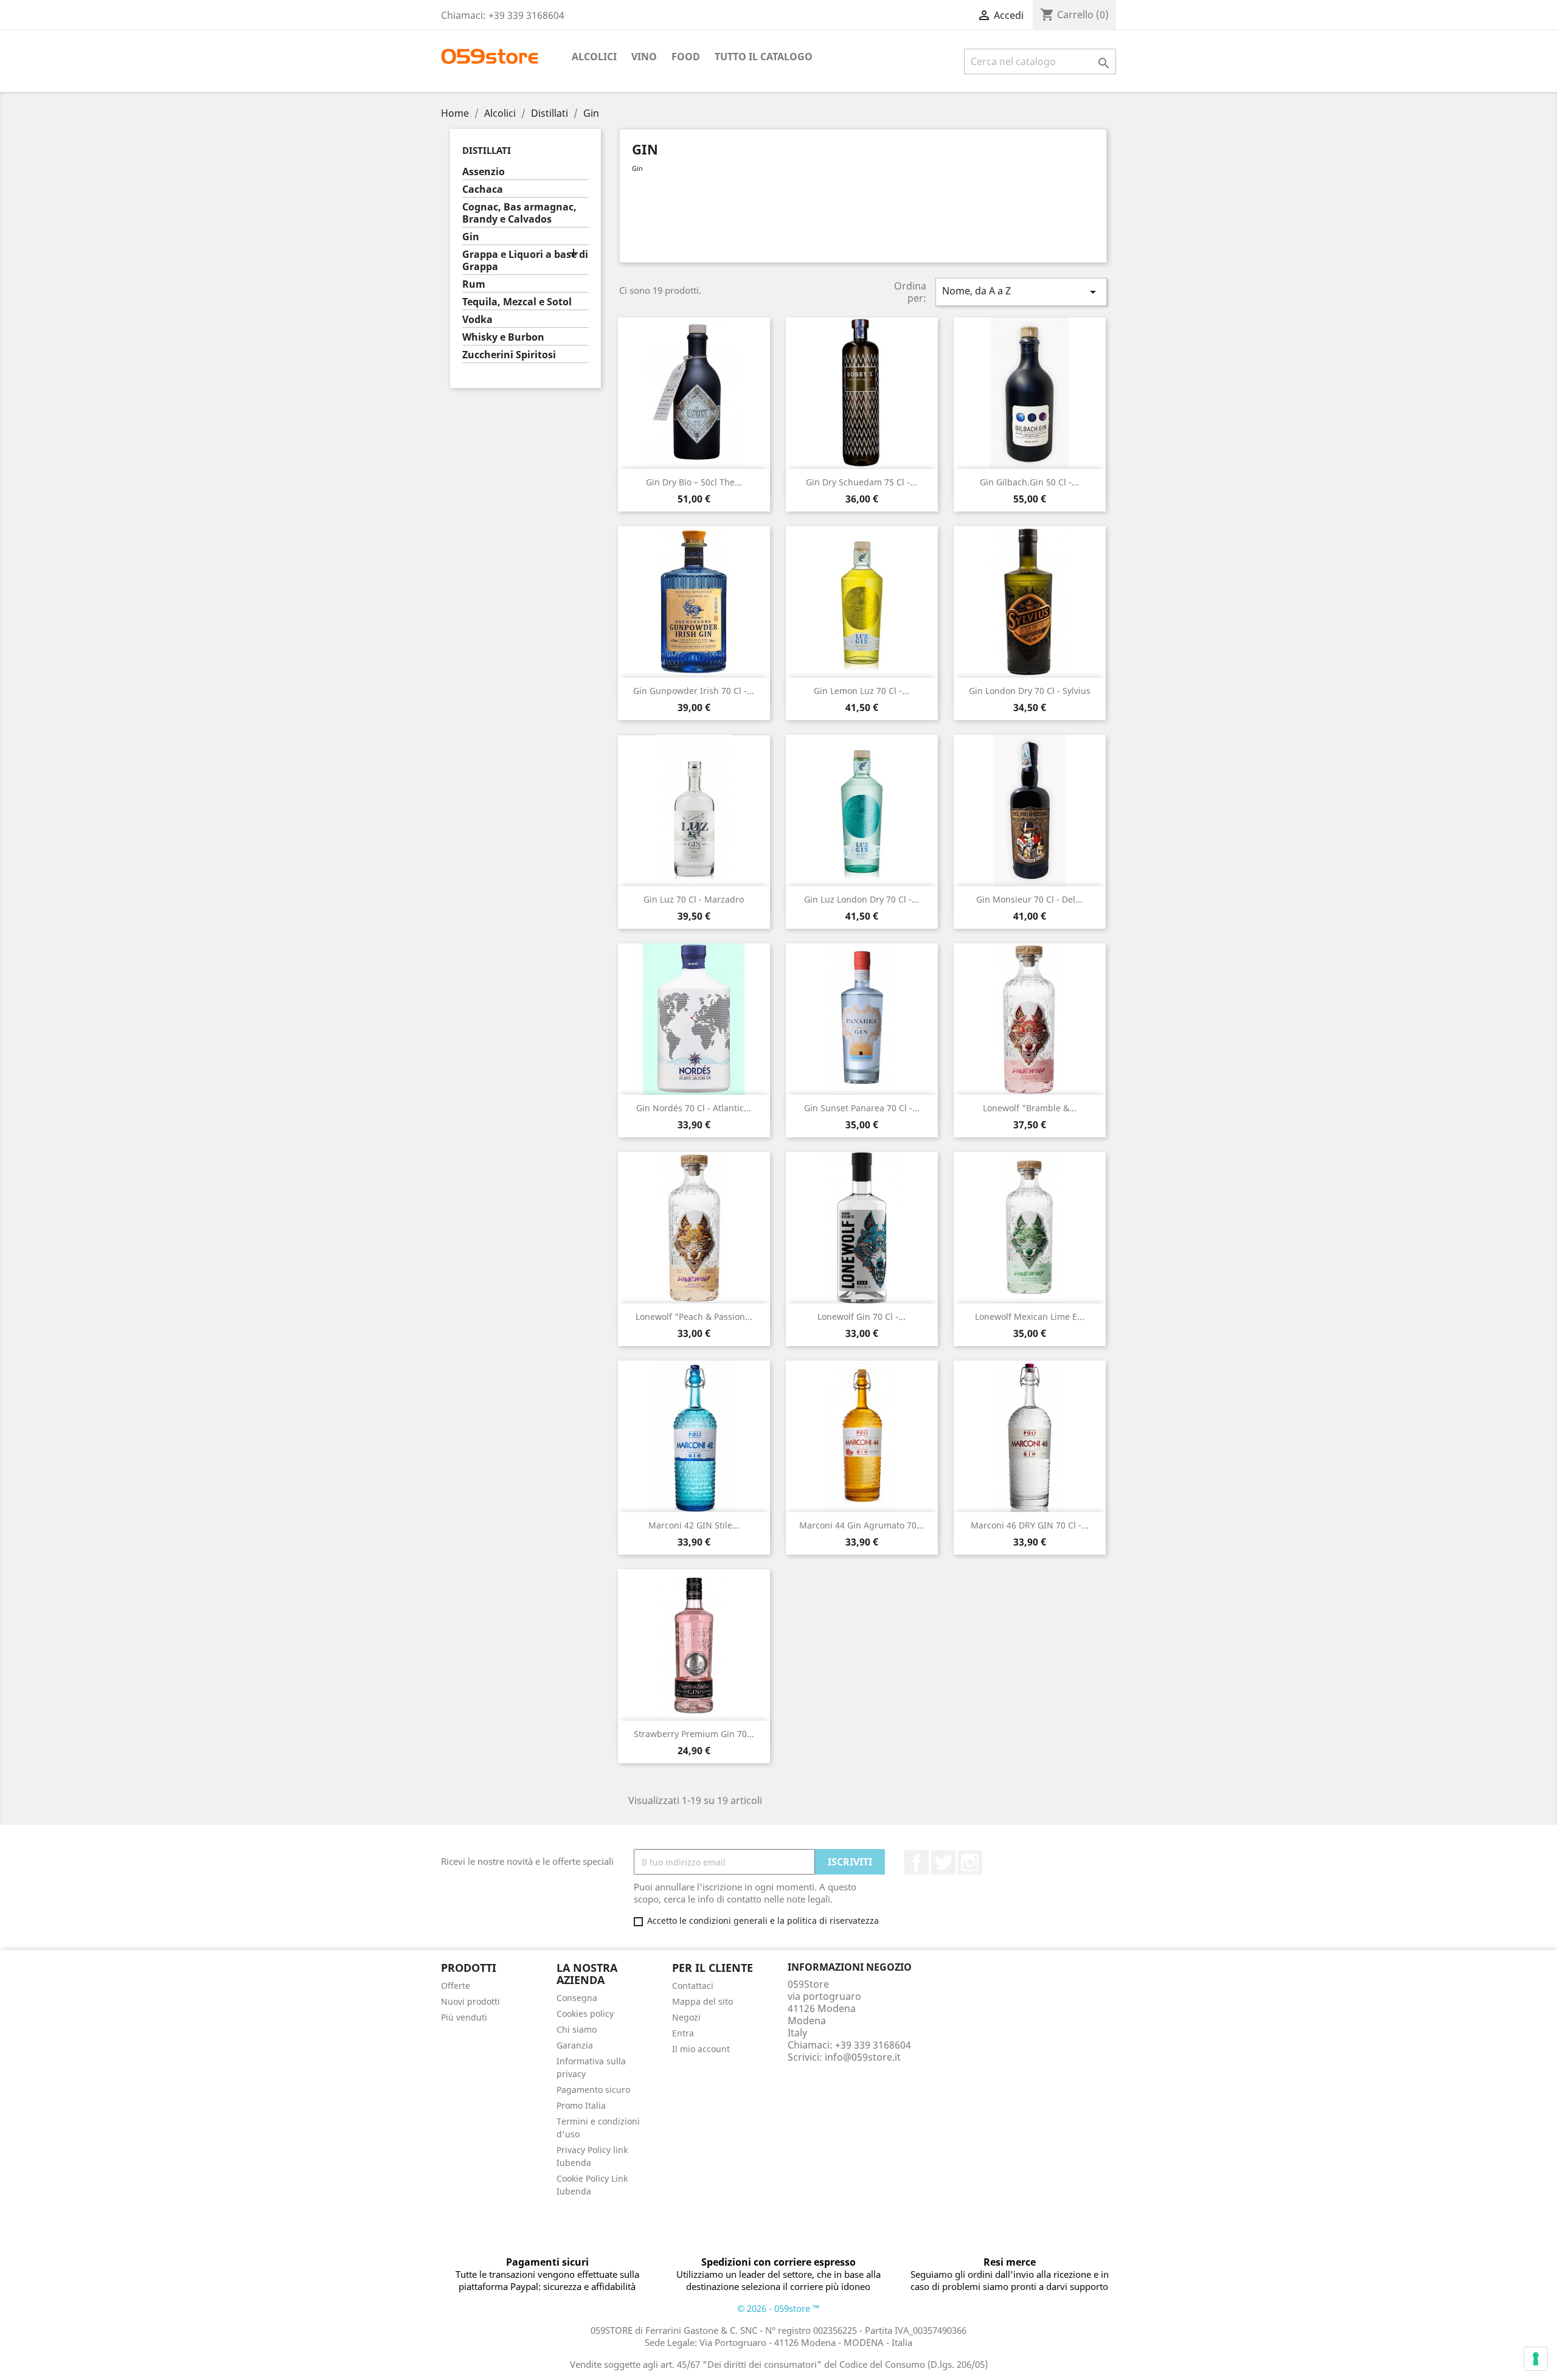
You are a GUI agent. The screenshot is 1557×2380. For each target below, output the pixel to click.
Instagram (970, 1862)
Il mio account (701, 2049)
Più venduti (464, 2017)
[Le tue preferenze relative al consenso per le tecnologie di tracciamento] (1536, 2359)
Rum (474, 284)
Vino (644, 57)
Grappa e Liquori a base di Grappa (525, 261)
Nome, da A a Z (1021, 292)
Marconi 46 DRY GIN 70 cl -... (1030, 1525)
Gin (471, 237)
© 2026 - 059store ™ (778, 2308)
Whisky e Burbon (503, 337)
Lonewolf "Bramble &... (1030, 1108)
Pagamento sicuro (593, 2090)
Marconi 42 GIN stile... (694, 1525)
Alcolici (594, 57)
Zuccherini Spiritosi (509, 355)
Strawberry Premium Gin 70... (694, 1734)
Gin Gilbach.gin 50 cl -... (1029, 482)
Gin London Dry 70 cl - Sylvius (1030, 691)
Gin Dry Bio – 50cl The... (694, 482)
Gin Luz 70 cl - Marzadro (694, 899)
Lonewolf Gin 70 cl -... (862, 1317)
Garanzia (575, 2045)
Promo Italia (581, 2105)
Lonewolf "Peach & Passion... (694, 1317)
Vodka (477, 320)
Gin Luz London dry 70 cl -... (862, 899)
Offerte (456, 1986)
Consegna (577, 1998)
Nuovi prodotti (470, 2001)
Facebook (917, 1862)
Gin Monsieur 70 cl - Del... (1029, 899)
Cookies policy (585, 2014)
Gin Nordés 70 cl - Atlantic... (694, 1108)
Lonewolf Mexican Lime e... (1030, 1317)
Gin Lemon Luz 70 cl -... (862, 691)
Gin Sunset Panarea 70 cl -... (862, 1108)
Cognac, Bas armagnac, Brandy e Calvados (519, 213)
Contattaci (693, 1986)
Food (686, 57)
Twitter (943, 1862)
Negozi (686, 2017)
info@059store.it (863, 2057)
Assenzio (484, 172)
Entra (683, 2033)
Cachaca (483, 189)
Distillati (487, 150)
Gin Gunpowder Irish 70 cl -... (694, 691)
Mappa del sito (702, 2001)
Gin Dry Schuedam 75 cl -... (862, 482)
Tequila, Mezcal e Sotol (517, 302)
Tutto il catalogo (764, 57)
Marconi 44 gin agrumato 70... (862, 1525)
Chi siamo (577, 2029)
